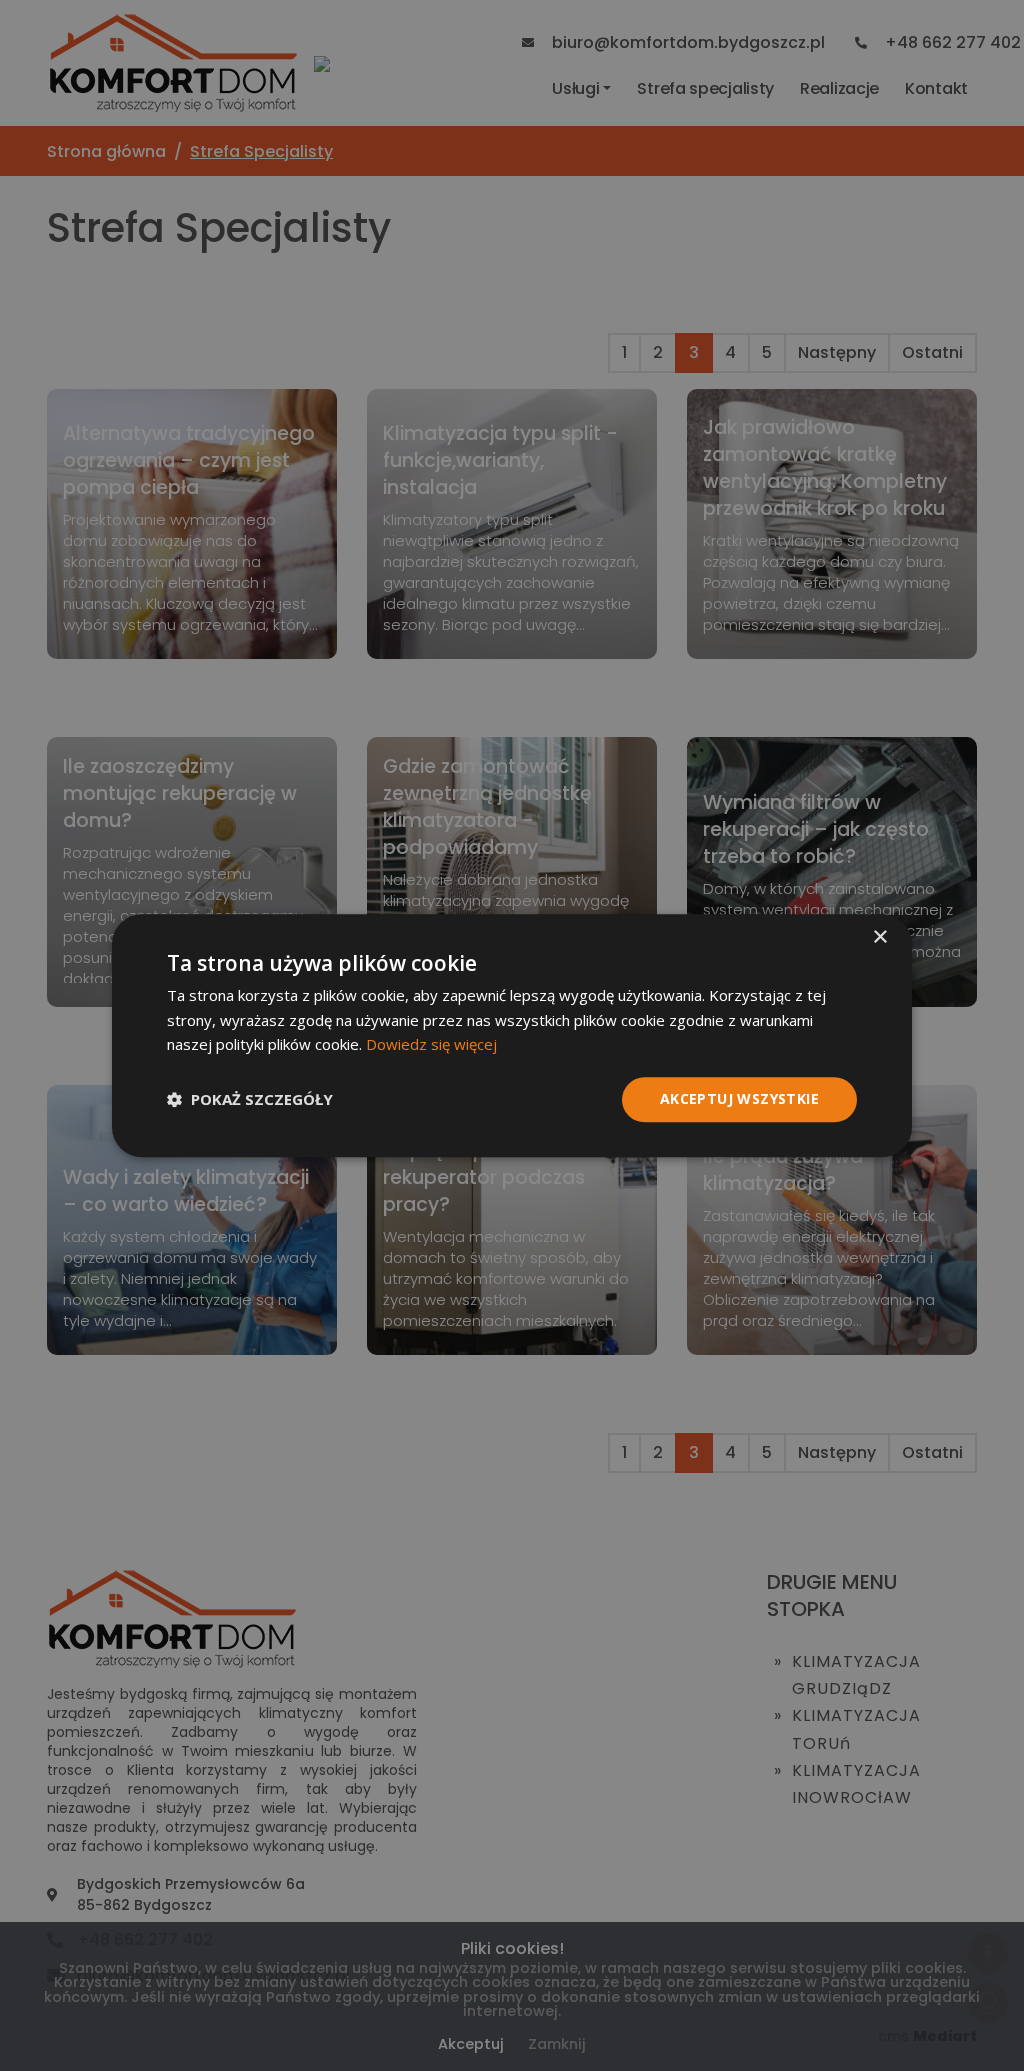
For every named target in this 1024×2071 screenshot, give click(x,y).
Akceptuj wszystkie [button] (739, 1098)
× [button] (879, 937)
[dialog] (512, 1035)
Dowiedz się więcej (431, 1045)
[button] (250, 1100)
